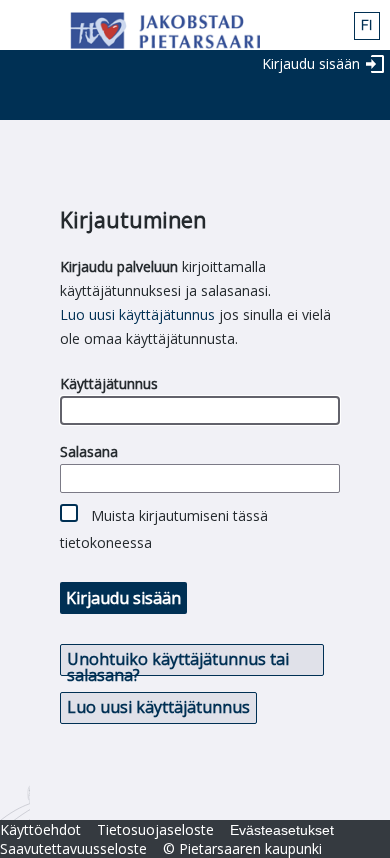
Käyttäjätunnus (109, 383)
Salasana (89, 451)
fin (367, 26)
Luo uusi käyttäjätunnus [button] (158, 707)
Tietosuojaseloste (155, 829)
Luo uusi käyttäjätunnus (137, 314)
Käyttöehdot (40, 829)
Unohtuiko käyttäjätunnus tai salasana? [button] (178, 662)
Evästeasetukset (282, 830)
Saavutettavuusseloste (73, 848)
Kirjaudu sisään (311, 63)
